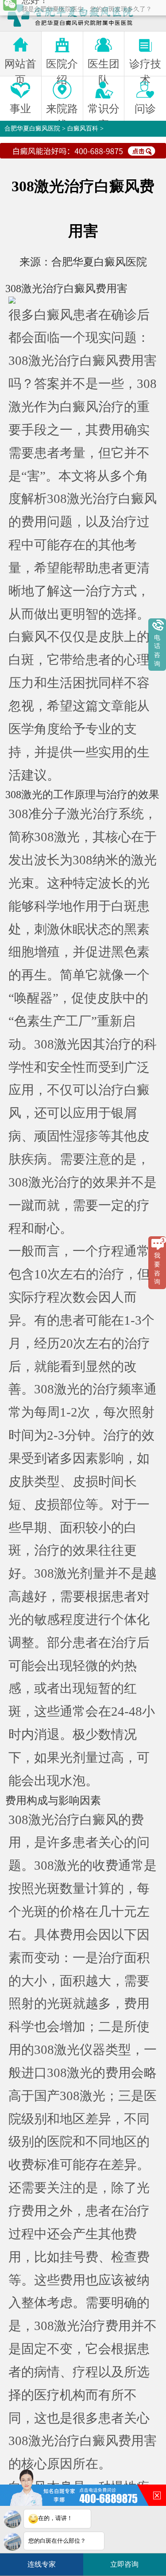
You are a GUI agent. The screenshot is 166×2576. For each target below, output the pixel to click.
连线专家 (42, 2564)
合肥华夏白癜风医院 (32, 129)
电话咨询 (157, 651)
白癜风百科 (83, 129)
